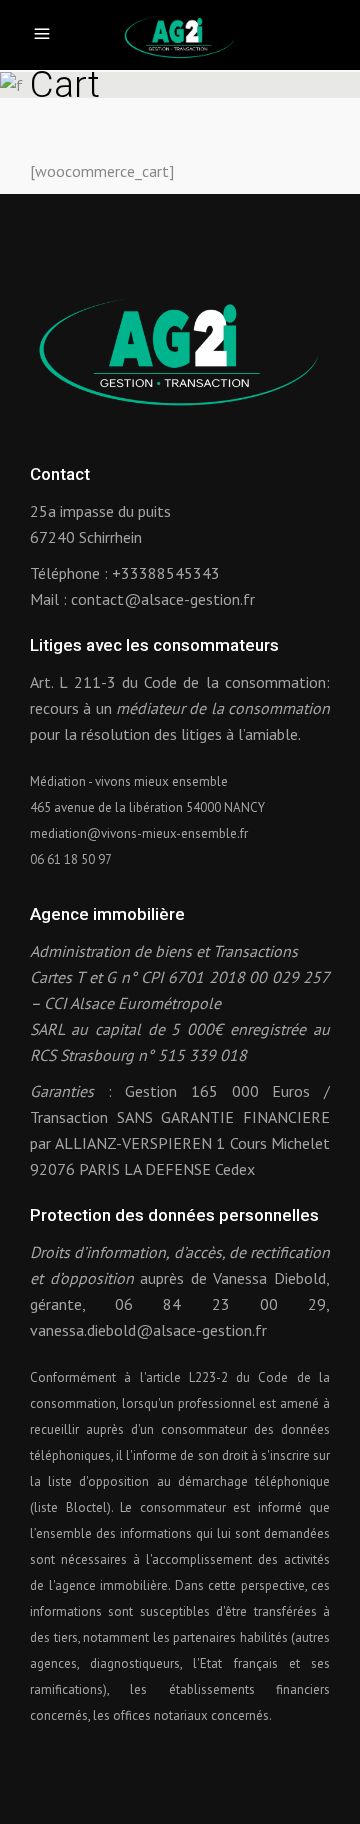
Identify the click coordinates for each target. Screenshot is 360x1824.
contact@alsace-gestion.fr (163, 599)
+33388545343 (166, 573)
